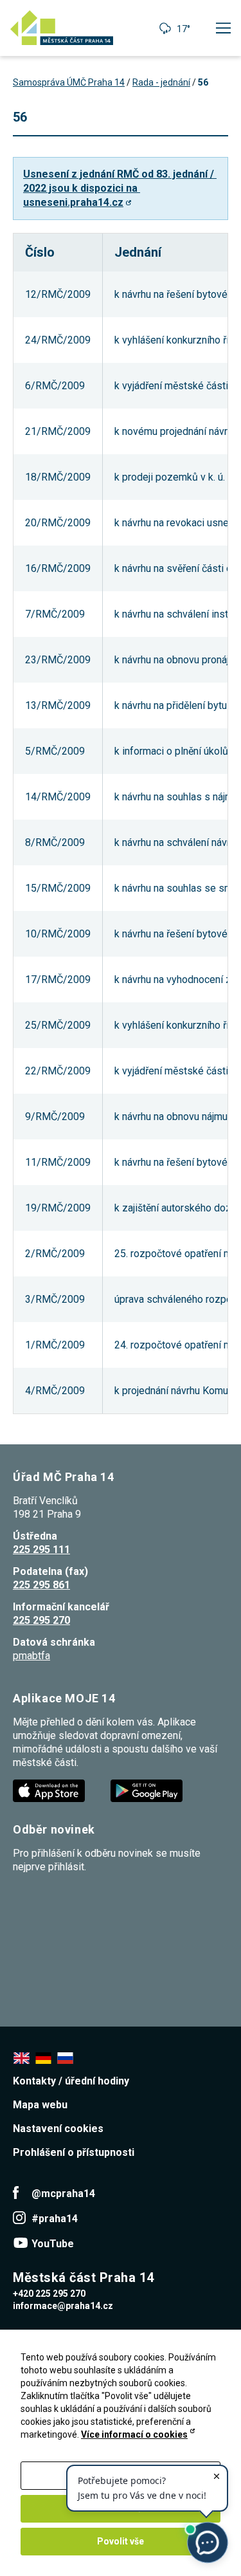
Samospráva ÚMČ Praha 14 (69, 82)
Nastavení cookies (58, 2129)
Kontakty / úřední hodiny (71, 2081)
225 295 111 (41, 1550)
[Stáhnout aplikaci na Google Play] (148, 1790)
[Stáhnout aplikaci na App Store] (50, 1790)
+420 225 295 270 (49, 2294)
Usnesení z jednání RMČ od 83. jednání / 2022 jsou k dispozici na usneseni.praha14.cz (120, 188)
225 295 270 (41, 1620)
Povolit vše (121, 2541)
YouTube (53, 2244)
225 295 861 (41, 1585)
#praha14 (55, 2219)
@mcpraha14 (63, 2194)
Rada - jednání (161, 82)
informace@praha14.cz (63, 2306)
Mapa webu (40, 2105)
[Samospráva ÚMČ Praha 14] (62, 28)
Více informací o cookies (134, 2434)
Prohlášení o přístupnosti (74, 2152)
